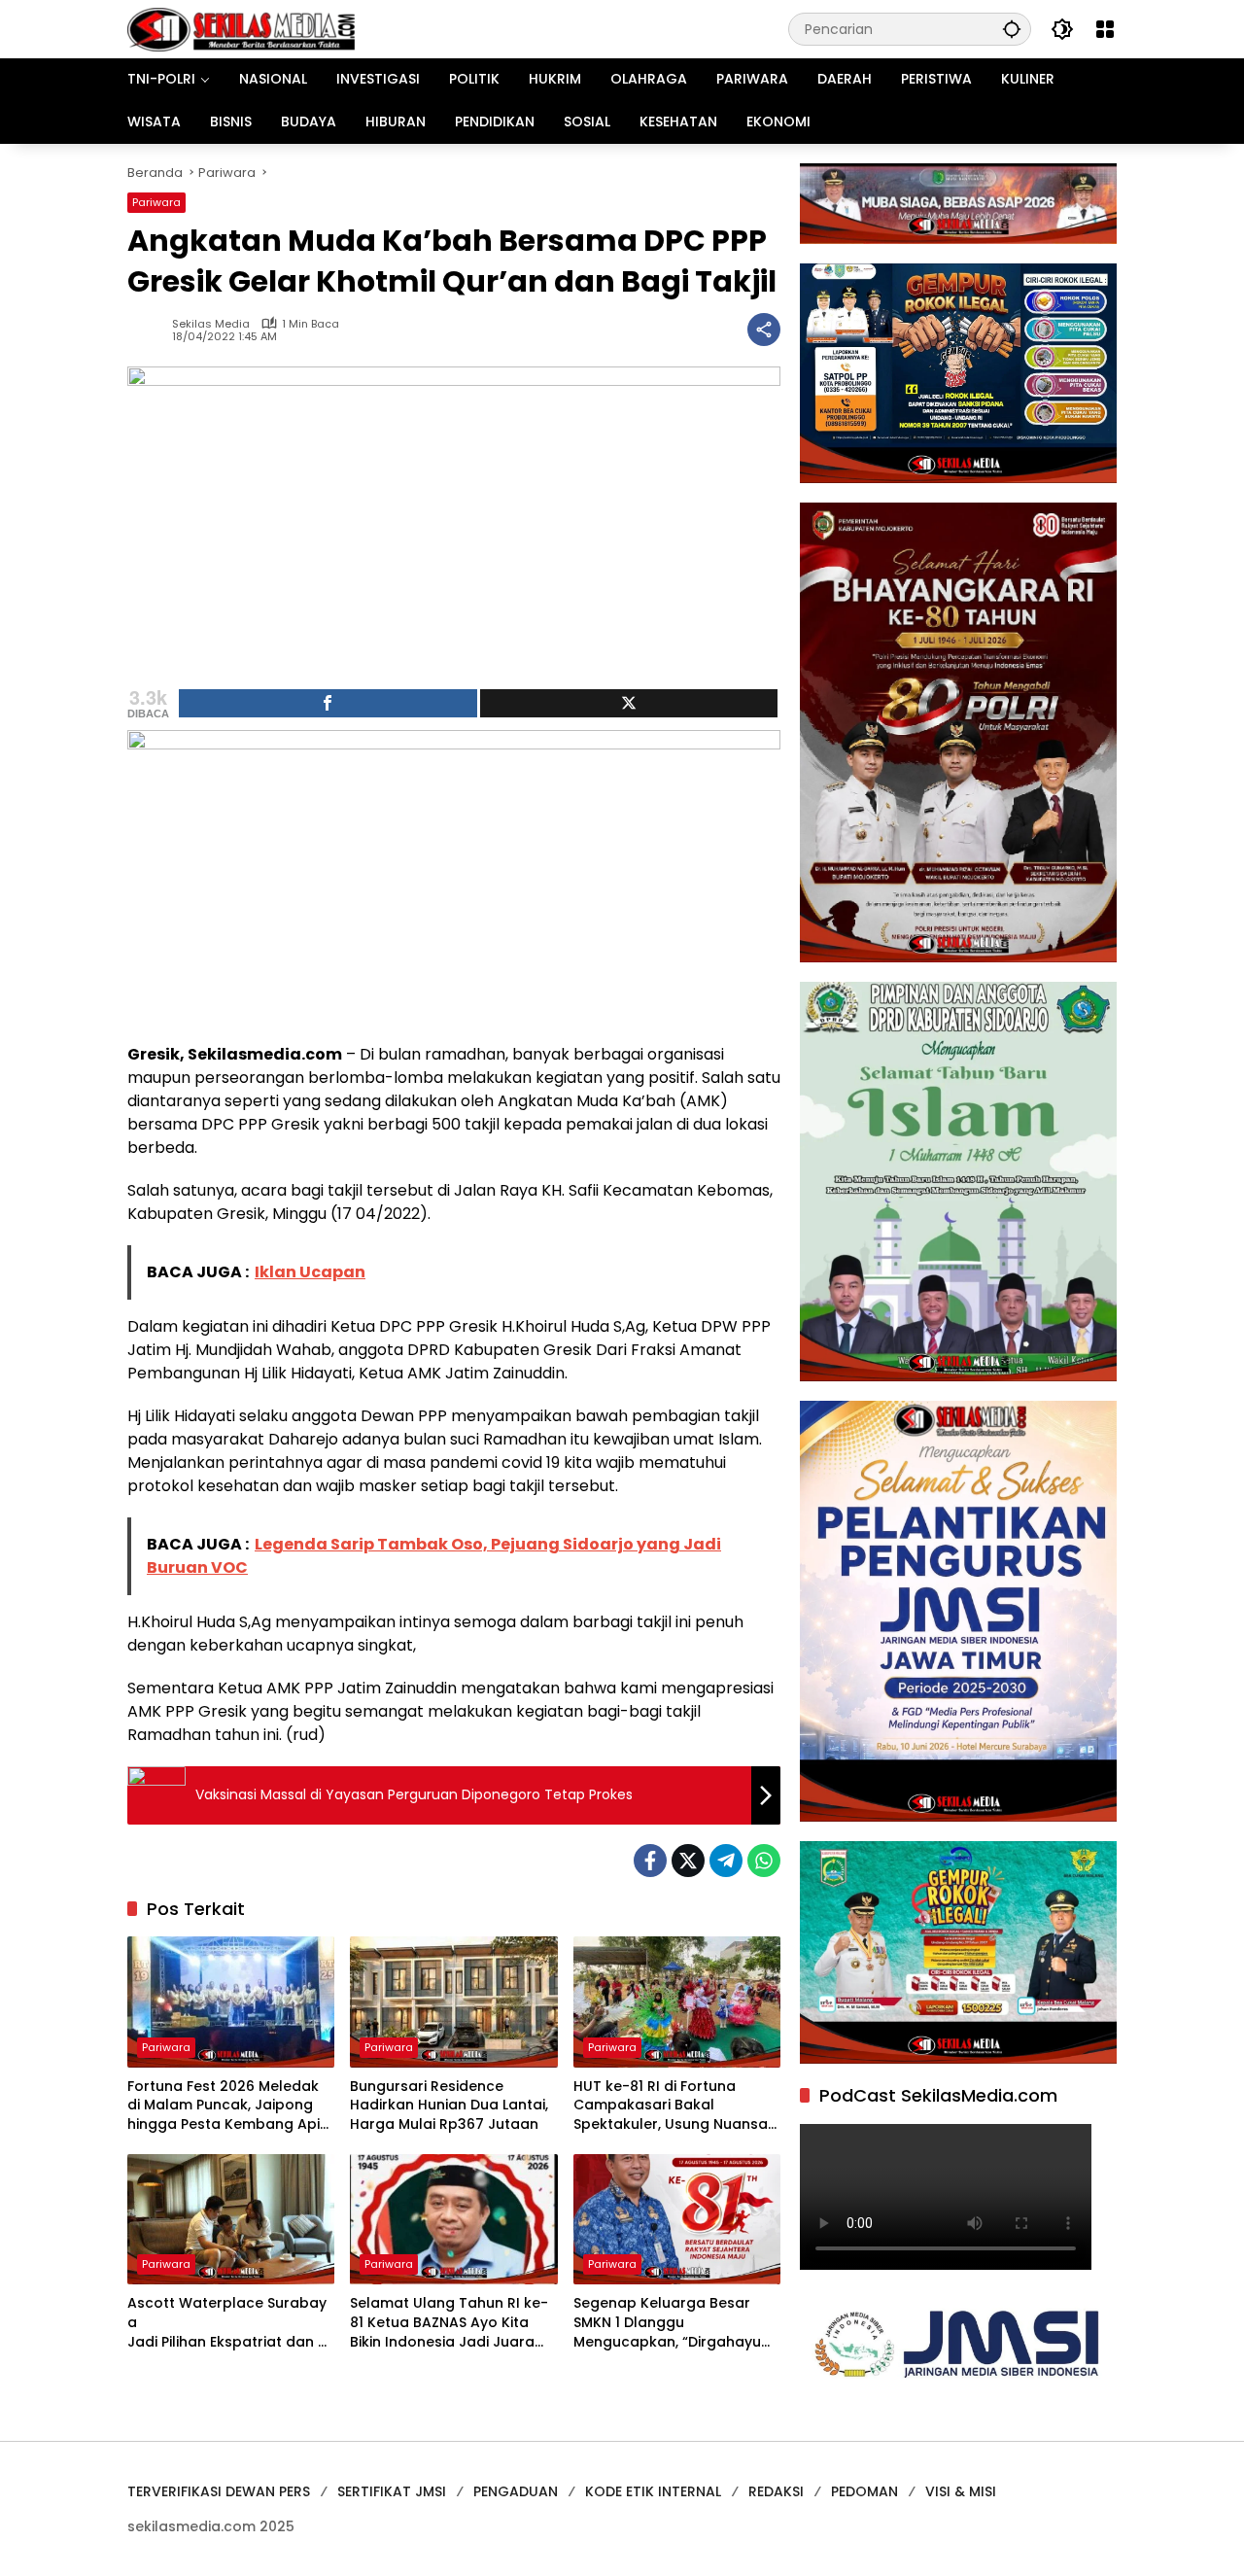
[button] (1012, 29)
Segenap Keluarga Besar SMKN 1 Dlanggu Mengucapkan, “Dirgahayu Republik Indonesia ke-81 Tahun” (667, 2323)
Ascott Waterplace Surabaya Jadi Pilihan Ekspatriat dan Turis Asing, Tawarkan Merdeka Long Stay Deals (229, 2323)
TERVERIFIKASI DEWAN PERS (219, 2491)
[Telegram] (726, 1861)
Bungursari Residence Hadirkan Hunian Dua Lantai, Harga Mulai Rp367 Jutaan (449, 2106)
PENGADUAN (516, 2491)
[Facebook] (650, 1861)
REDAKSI (776, 2491)
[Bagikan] (764, 330)
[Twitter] (688, 1861)
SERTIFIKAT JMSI (392, 2491)
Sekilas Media (211, 324)
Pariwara (156, 202)
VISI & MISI (961, 2491)
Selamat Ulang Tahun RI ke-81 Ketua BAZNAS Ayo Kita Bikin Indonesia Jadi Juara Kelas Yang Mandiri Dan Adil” (451, 2323)
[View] (629, 703)
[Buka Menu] (1105, 29)
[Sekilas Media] (241, 28)
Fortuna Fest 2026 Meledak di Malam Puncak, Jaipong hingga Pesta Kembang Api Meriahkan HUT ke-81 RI (224, 2106)
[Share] (328, 703)
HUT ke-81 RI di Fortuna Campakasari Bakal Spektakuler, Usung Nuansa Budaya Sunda (671, 2106)
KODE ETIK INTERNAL (653, 2491)
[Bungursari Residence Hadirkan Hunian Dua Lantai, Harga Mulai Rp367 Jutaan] (453, 2002)
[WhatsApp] (764, 1861)
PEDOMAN (864, 2491)
